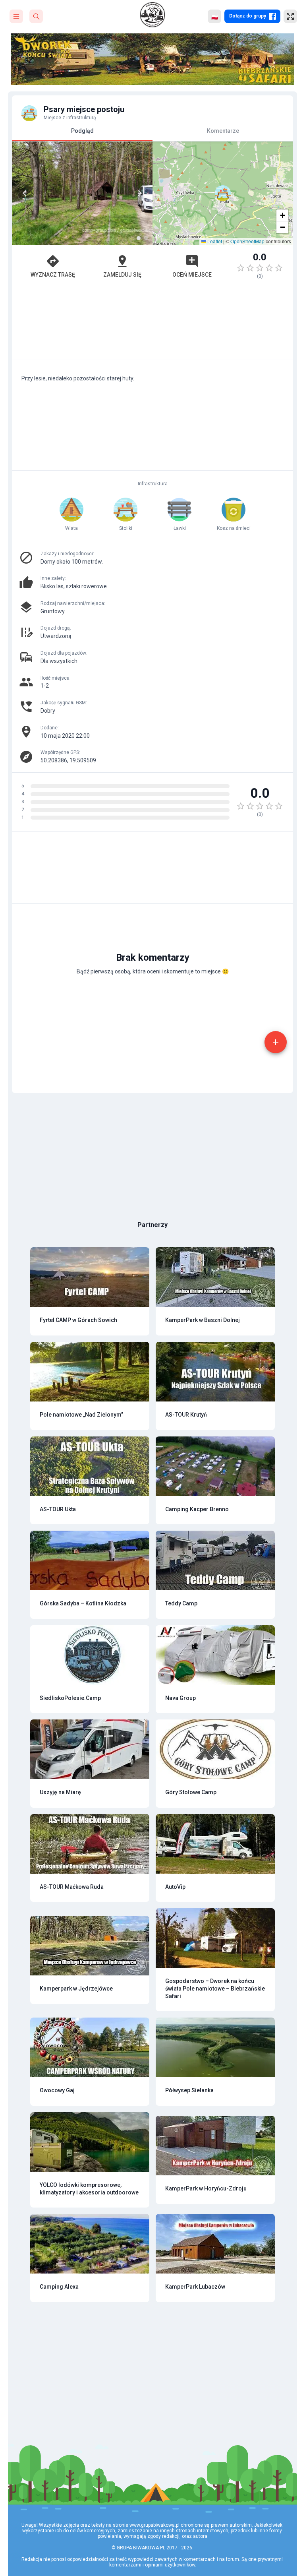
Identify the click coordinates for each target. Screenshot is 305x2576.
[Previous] (25, 193)
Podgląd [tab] (82, 131)
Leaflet (214, 241)
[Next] (140, 193)
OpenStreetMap (247, 241)
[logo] (152, 15)
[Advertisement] (152, 323)
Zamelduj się (122, 275)
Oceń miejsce (192, 275)
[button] (223, 193)
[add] (276, 1042)
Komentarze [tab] (223, 131)
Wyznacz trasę (53, 275)
